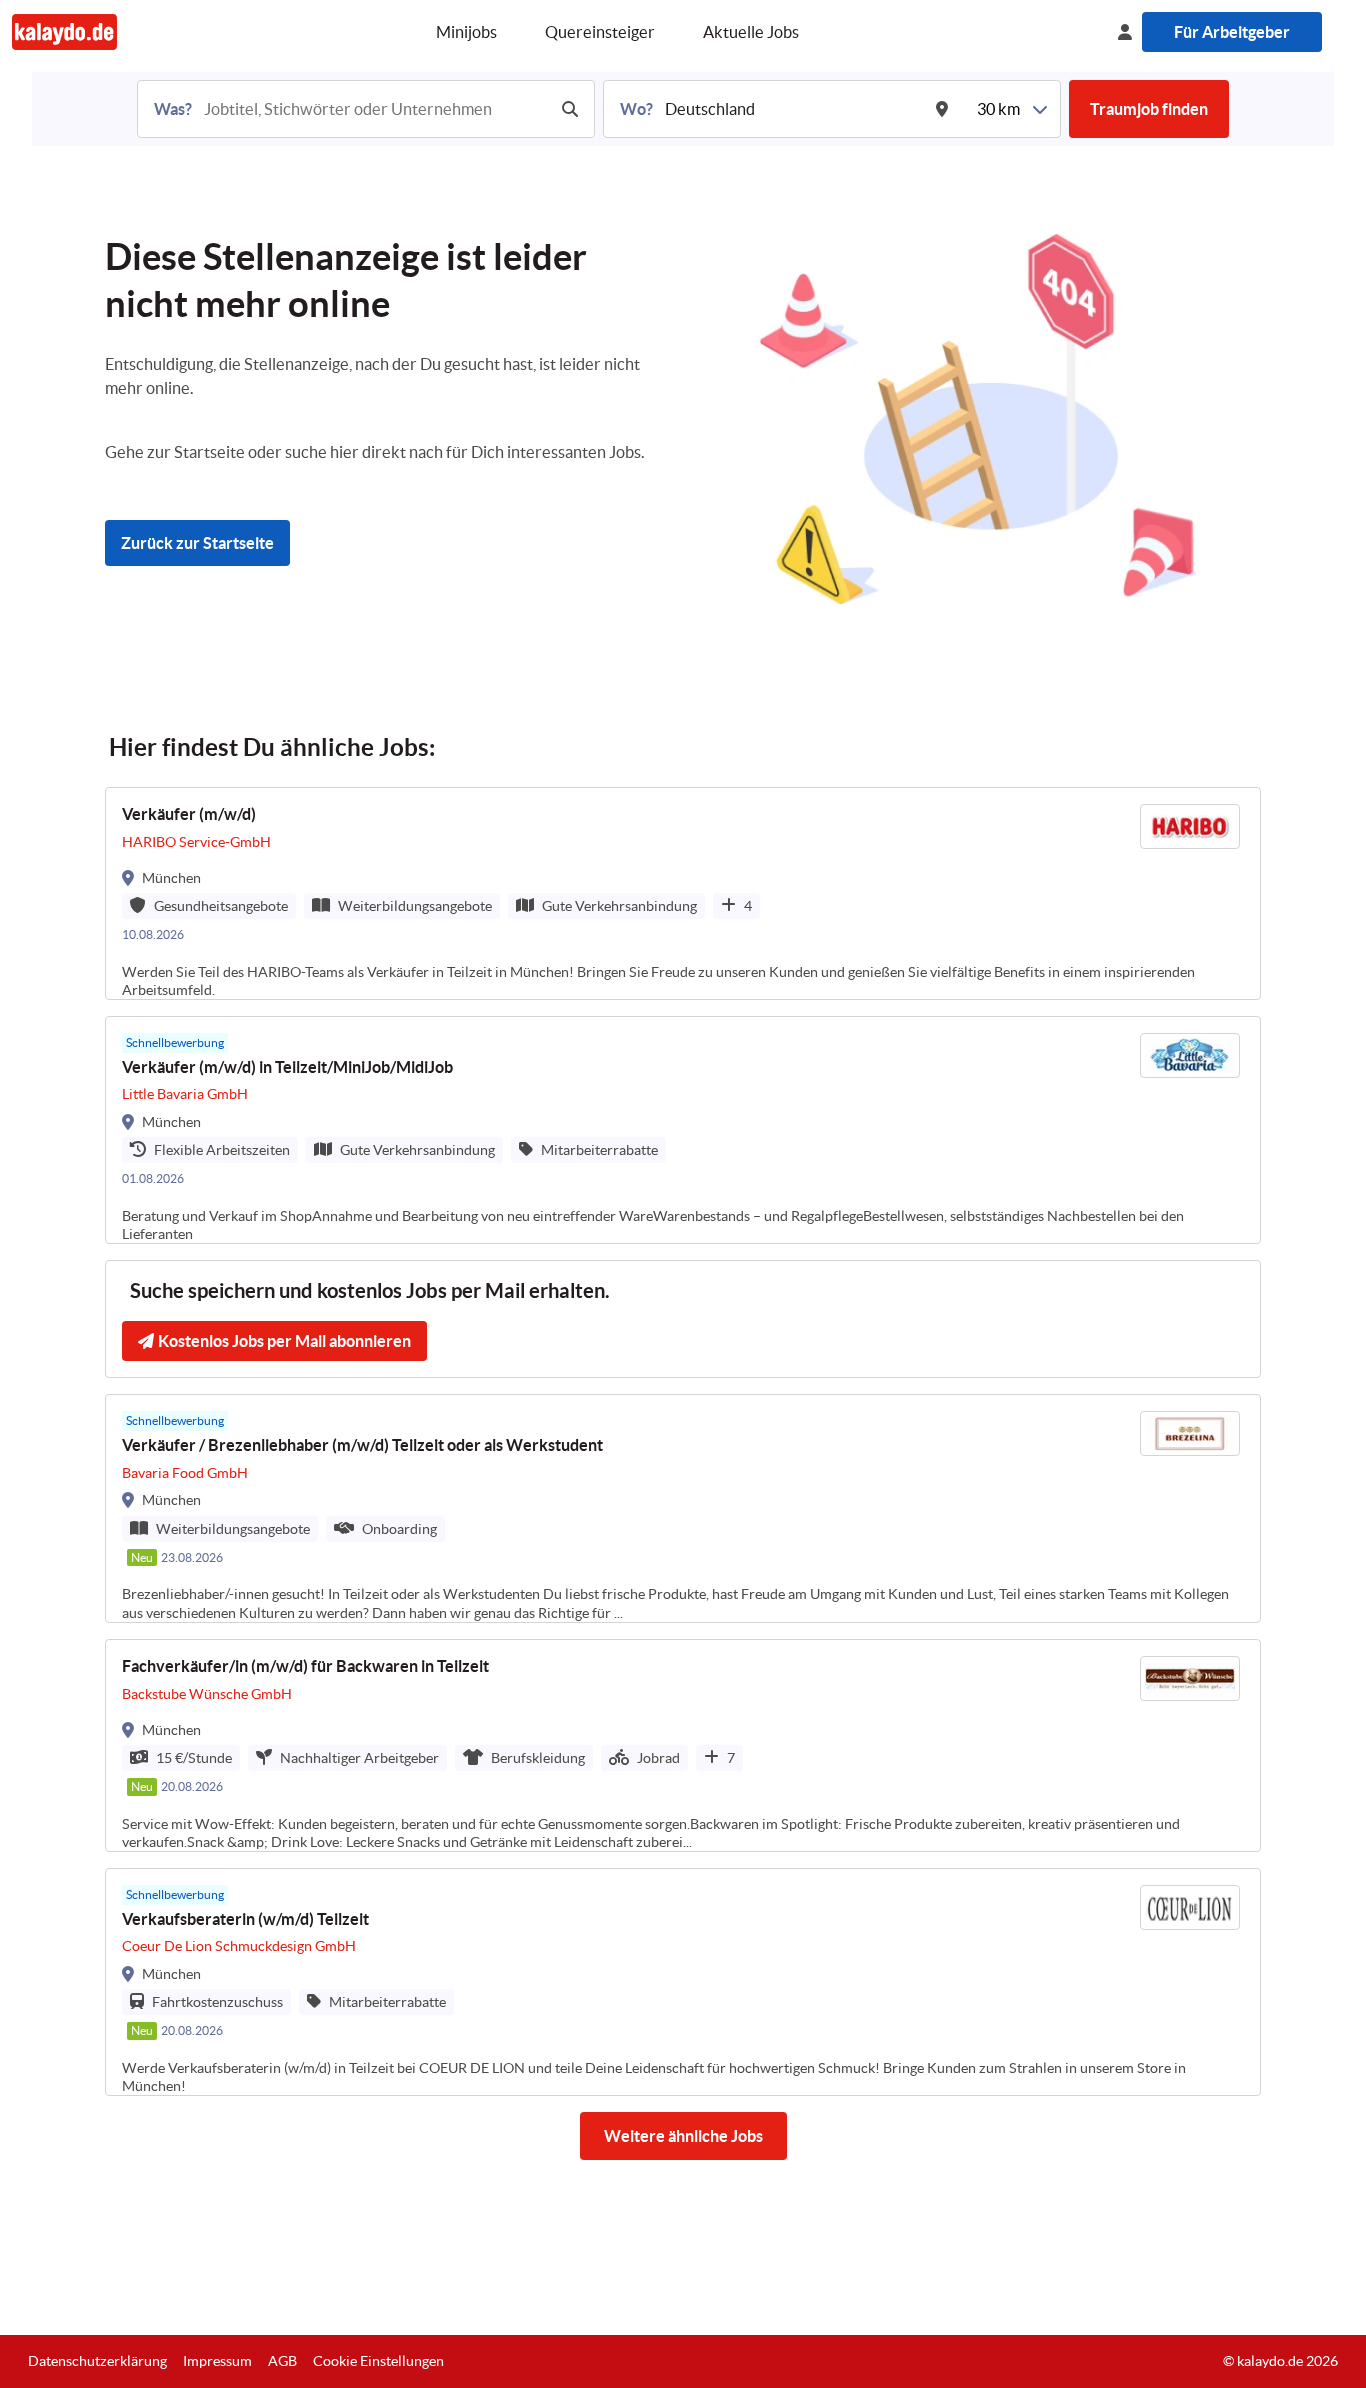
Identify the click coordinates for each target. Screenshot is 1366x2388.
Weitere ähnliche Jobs (683, 2136)
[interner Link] (64, 31)
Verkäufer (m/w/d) (189, 814)
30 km (998, 109)
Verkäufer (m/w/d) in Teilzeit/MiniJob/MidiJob (287, 1067)
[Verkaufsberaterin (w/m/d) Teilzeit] (683, 1982)
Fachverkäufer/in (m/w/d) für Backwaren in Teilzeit (305, 1666)
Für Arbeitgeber (1232, 32)
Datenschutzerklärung (97, 2361)
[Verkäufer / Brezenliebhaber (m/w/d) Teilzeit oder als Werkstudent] (683, 1508)
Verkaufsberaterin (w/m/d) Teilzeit (245, 1919)
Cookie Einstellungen (378, 2361)
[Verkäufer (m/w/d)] (683, 893)
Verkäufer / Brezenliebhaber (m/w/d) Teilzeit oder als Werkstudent (362, 1445)
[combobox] (373, 109)
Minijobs (466, 32)
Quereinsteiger (600, 32)
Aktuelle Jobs (751, 32)
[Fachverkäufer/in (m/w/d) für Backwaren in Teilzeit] (683, 1745)
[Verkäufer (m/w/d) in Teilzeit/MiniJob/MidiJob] (683, 1130)
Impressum (217, 2361)
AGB (282, 2361)
